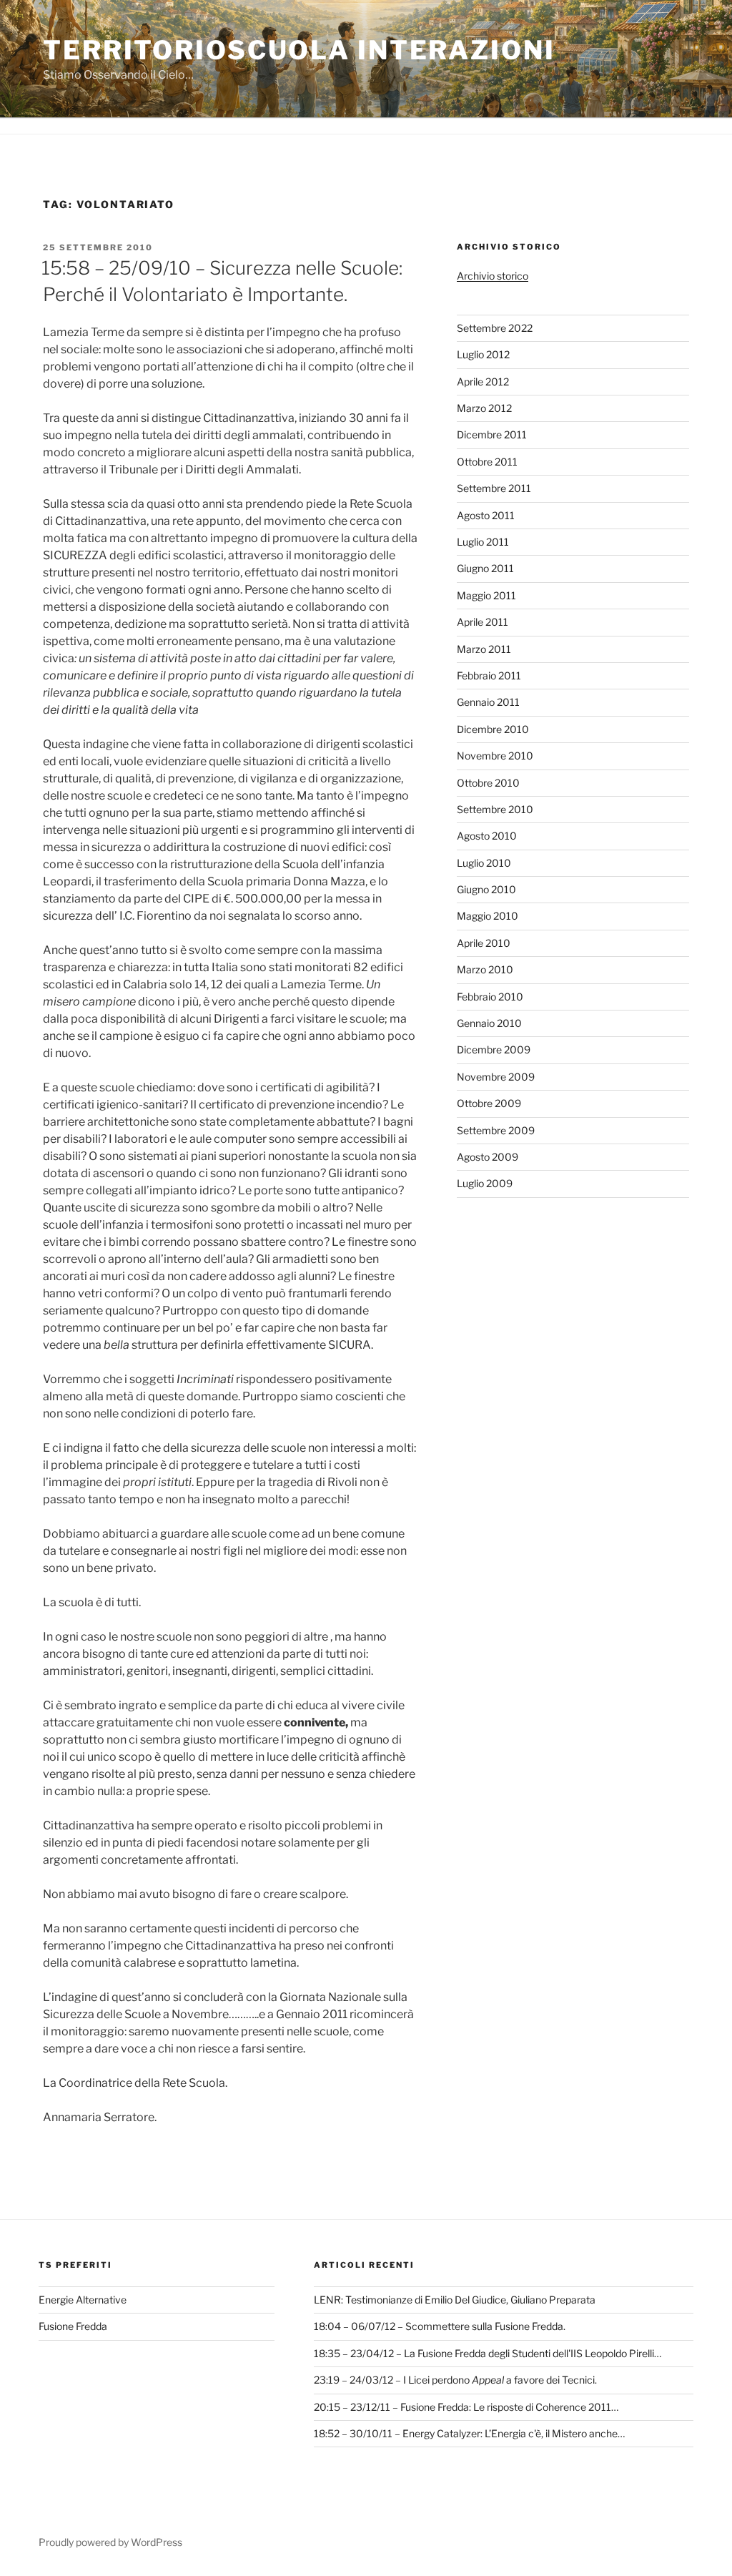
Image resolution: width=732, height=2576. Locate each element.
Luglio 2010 (484, 863)
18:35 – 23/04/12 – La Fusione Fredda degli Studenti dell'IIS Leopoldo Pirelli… (488, 2353)
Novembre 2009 (496, 1077)
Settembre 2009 (496, 1130)
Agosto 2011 (486, 515)
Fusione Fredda (73, 2326)
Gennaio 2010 (489, 1023)
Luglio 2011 (483, 542)
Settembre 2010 (495, 809)
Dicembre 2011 (492, 434)
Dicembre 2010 (493, 729)
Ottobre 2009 (489, 1103)
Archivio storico (493, 276)
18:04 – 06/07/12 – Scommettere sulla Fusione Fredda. (440, 2326)
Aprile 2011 (483, 622)
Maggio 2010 (488, 916)
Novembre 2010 (495, 756)
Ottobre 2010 (488, 783)
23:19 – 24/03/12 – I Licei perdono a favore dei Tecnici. (455, 2380)
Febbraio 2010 (490, 997)
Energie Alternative (83, 2300)
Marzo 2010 (485, 969)
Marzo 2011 (484, 649)
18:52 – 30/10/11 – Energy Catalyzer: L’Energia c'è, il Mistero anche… (469, 2433)
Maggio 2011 (486, 595)
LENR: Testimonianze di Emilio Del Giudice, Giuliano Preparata (455, 2300)
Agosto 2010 (487, 836)
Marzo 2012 (484, 408)
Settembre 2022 (495, 328)
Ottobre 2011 (487, 462)
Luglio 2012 (483, 354)
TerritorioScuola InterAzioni (299, 50)
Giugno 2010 (486, 889)
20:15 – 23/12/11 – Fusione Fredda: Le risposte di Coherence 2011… (466, 2407)
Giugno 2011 (485, 568)
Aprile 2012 (483, 382)
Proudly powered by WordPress (110, 2542)
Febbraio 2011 (489, 675)
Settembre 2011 (494, 488)
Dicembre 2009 (494, 1049)
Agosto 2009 (488, 1157)
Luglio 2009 (485, 1183)
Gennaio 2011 (488, 702)
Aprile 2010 (484, 943)
